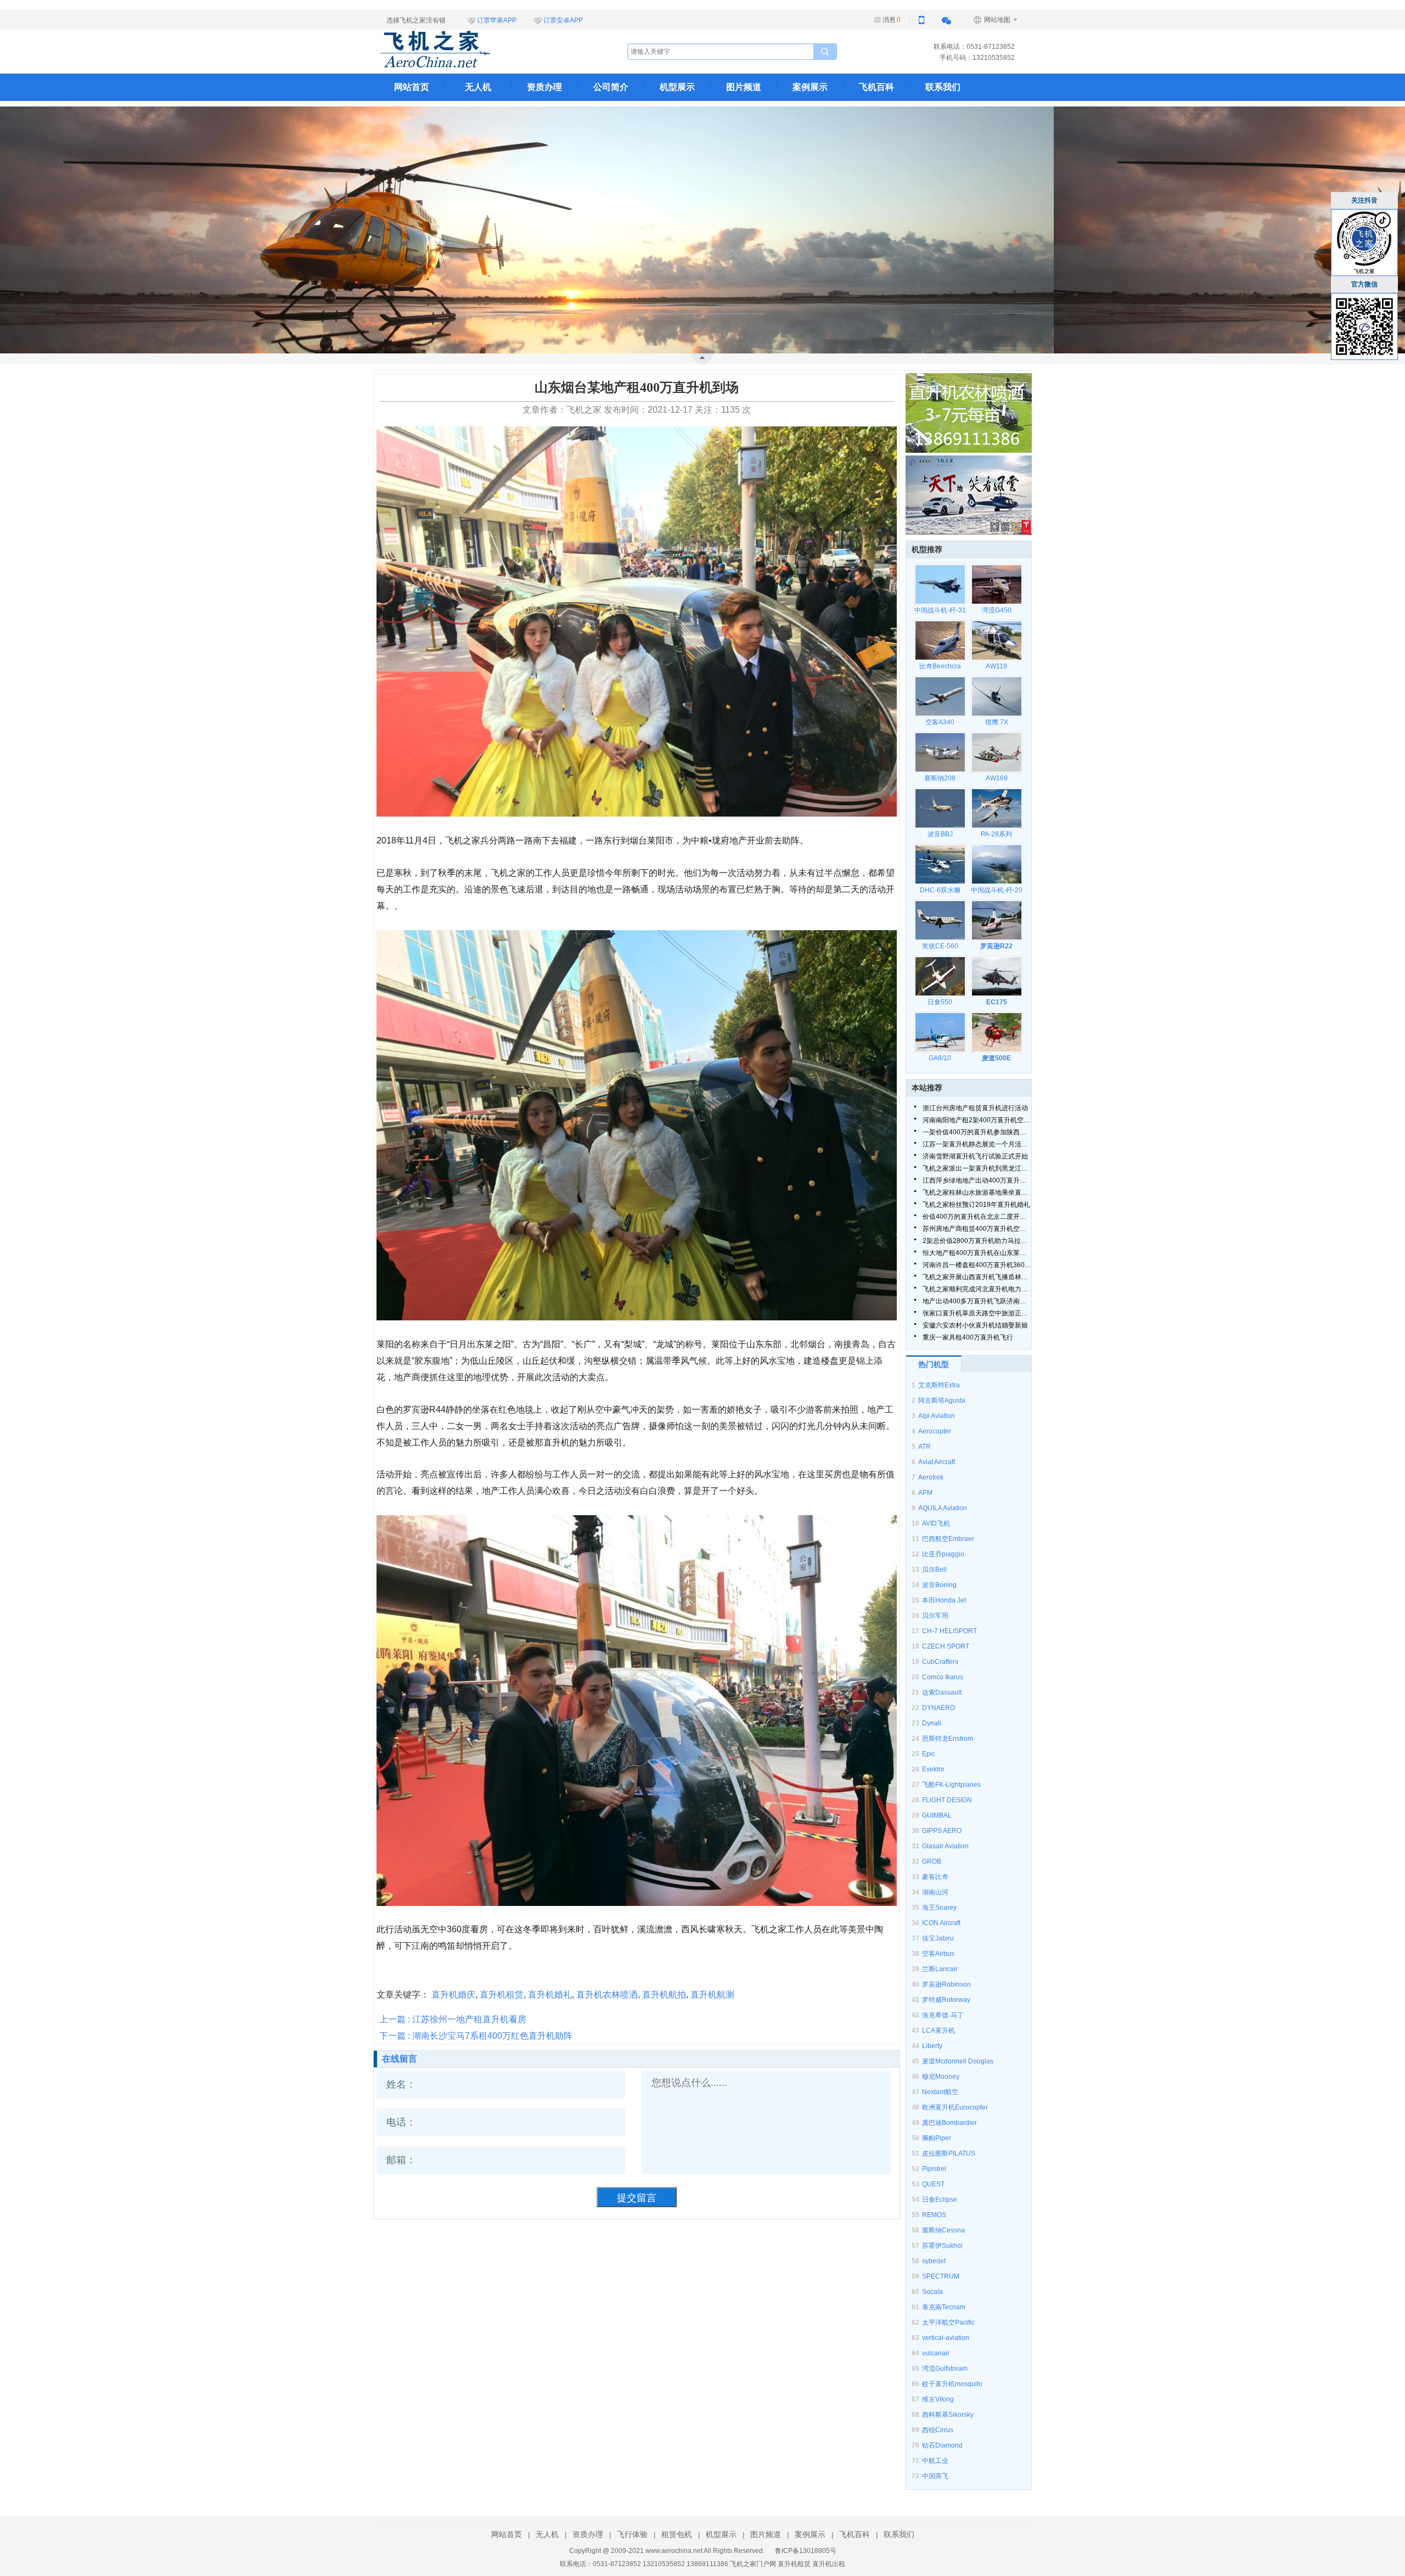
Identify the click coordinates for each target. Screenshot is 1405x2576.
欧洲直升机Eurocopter (955, 2107)
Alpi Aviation (937, 1416)
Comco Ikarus (943, 1677)
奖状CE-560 (940, 946)
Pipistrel (934, 2169)
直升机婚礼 (550, 1995)
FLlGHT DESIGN (947, 1800)
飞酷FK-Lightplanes (951, 1785)
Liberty (932, 2046)
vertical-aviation (946, 2338)
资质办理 (544, 87)
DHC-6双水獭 (940, 890)
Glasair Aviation (945, 1846)
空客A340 (940, 722)
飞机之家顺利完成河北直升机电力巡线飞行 (977, 1289)
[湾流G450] (996, 584)
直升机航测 (712, 1995)
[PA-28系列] (996, 808)
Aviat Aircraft (937, 1462)
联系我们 (943, 87)
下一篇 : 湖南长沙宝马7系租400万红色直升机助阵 (476, 2036)
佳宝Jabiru (938, 1938)
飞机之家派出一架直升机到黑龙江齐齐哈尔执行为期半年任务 (977, 1168)
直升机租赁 (502, 1995)
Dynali (932, 1723)
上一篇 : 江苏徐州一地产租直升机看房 (453, 2019)
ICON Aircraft (941, 1923)
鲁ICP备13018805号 (806, 2551)
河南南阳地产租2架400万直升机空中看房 (977, 1120)
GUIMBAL (937, 1815)
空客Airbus (938, 1954)
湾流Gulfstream (945, 2369)
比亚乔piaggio (943, 1554)
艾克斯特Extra (939, 1385)
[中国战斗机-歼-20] (996, 864)
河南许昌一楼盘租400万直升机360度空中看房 (977, 1265)
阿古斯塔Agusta (942, 1401)
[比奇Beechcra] (940, 640)
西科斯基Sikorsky (948, 2415)
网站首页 (412, 87)
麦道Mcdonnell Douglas (958, 2061)
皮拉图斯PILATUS (949, 2153)
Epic (929, 1754)
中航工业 (935, 2461)
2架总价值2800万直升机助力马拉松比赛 (977, 1241)
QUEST (933, 2184)
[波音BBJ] (940, 808)
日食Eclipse (940, 2200)
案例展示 (810, 87)
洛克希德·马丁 (943, 2015)
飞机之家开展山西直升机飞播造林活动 (977, 1277)
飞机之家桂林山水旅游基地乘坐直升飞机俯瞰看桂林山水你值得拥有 (977, 1193)
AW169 (997, 778)
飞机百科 (876, 87)
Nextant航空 (940, 2092)
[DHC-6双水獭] (940, 864)
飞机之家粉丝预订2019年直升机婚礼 (976, 1205)
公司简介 (611, 87)
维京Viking (938, 2399)
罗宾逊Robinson (946, 1984)
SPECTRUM (941, 2276)
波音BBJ (940, 834)
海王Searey (939, 1908)
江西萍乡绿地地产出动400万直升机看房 (977, 1180)
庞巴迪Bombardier (949, 2123)
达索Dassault (942, 1692)
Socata (932, 2292)
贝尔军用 (935, 1616)
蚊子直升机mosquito (952, 2384)
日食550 (940, 1002)
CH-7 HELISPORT (949, 1631)
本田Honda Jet (944, 1600)
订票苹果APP (497, 20)
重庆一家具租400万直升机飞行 (968, 1337)
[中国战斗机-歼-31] (940, 584)
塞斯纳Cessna (943, 2230)
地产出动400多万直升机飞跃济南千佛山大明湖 (977, 1301)
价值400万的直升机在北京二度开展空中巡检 (977, 1217)
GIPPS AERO (942, 1831)
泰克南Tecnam (944, 2307)
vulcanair (936, 2353)
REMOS (934, 2215)
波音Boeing (939, 1585)
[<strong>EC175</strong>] (996, 976)
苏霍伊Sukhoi (942, 2246)
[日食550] (940, 976)
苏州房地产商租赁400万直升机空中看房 (977, 1229)
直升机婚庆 (453, 1995)
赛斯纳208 (940, 778)
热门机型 (934, 1364)
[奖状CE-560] (940, 920)
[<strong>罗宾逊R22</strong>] (996, 920)
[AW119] (996, 640)
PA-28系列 (996, 834)
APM (925, 1493)
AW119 (996, 666)
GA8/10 (940, 1058)
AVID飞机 (936, 1523)
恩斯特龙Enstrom (948, 1739)
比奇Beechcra (940, 666)
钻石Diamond (942, 2445)
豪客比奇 (935, 1877)
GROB (932, 1861)
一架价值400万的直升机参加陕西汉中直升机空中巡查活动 (977, 1132)
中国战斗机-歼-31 (940, 610)
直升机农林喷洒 (607, 1995)
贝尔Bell (934, 1570)
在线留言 (400, 2059)
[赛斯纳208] (940, 752)
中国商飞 (935, 2476)
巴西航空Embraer (948, 1539)
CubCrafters (940, 1662)
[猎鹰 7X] (996, 696)
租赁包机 (677, 2534)
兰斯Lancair (940, 1969)
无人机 (478, 87)
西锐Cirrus (938, 2430)
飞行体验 (632, 2534)
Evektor (933, 1769)
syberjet (934, 2261)
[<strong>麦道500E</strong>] (996, 1032)
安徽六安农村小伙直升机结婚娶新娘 (975, 1325)
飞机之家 (490, 49)
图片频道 (744, 87)
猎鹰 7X (997, 722)
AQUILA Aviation (943, 1508)
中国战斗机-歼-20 (997, 890)
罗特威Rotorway (946, 2000)
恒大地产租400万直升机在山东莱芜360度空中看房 (977, 1253)
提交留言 (637, 2198)
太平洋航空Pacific (948, 2322)
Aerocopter (935, 1431)
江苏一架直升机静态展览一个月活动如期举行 (977, 1144)
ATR (925, 1447)
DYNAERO (938, 1708)
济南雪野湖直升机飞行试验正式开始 (975, 1156)
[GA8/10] (940, 1032)
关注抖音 (1364, 200)
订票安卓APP (563, 20)
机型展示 (677, 87)
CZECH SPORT (946, 1646)
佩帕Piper (937, 2138)
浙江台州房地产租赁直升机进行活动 (975, 1108)
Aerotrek (931, 1477)
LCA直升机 (938, 2031)
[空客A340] (940, 696)
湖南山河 (935, 1892)
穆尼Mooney (941, 2077)
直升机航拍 (664, 1995)
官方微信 (1364, 284)
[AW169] (996, 752)
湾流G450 (997, 610)
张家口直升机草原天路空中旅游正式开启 (977, 1313)
